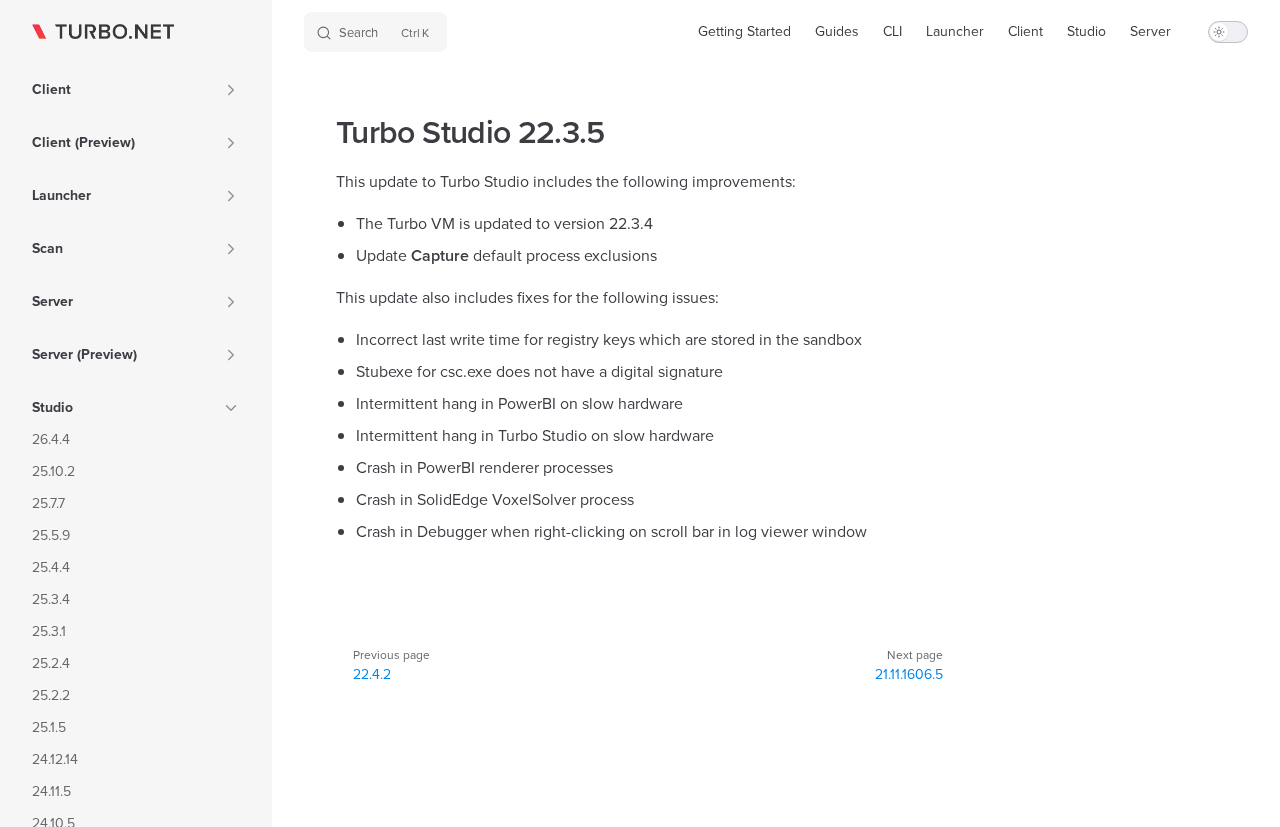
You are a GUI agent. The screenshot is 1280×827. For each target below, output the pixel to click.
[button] (231, 90)
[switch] (1228, 32)
